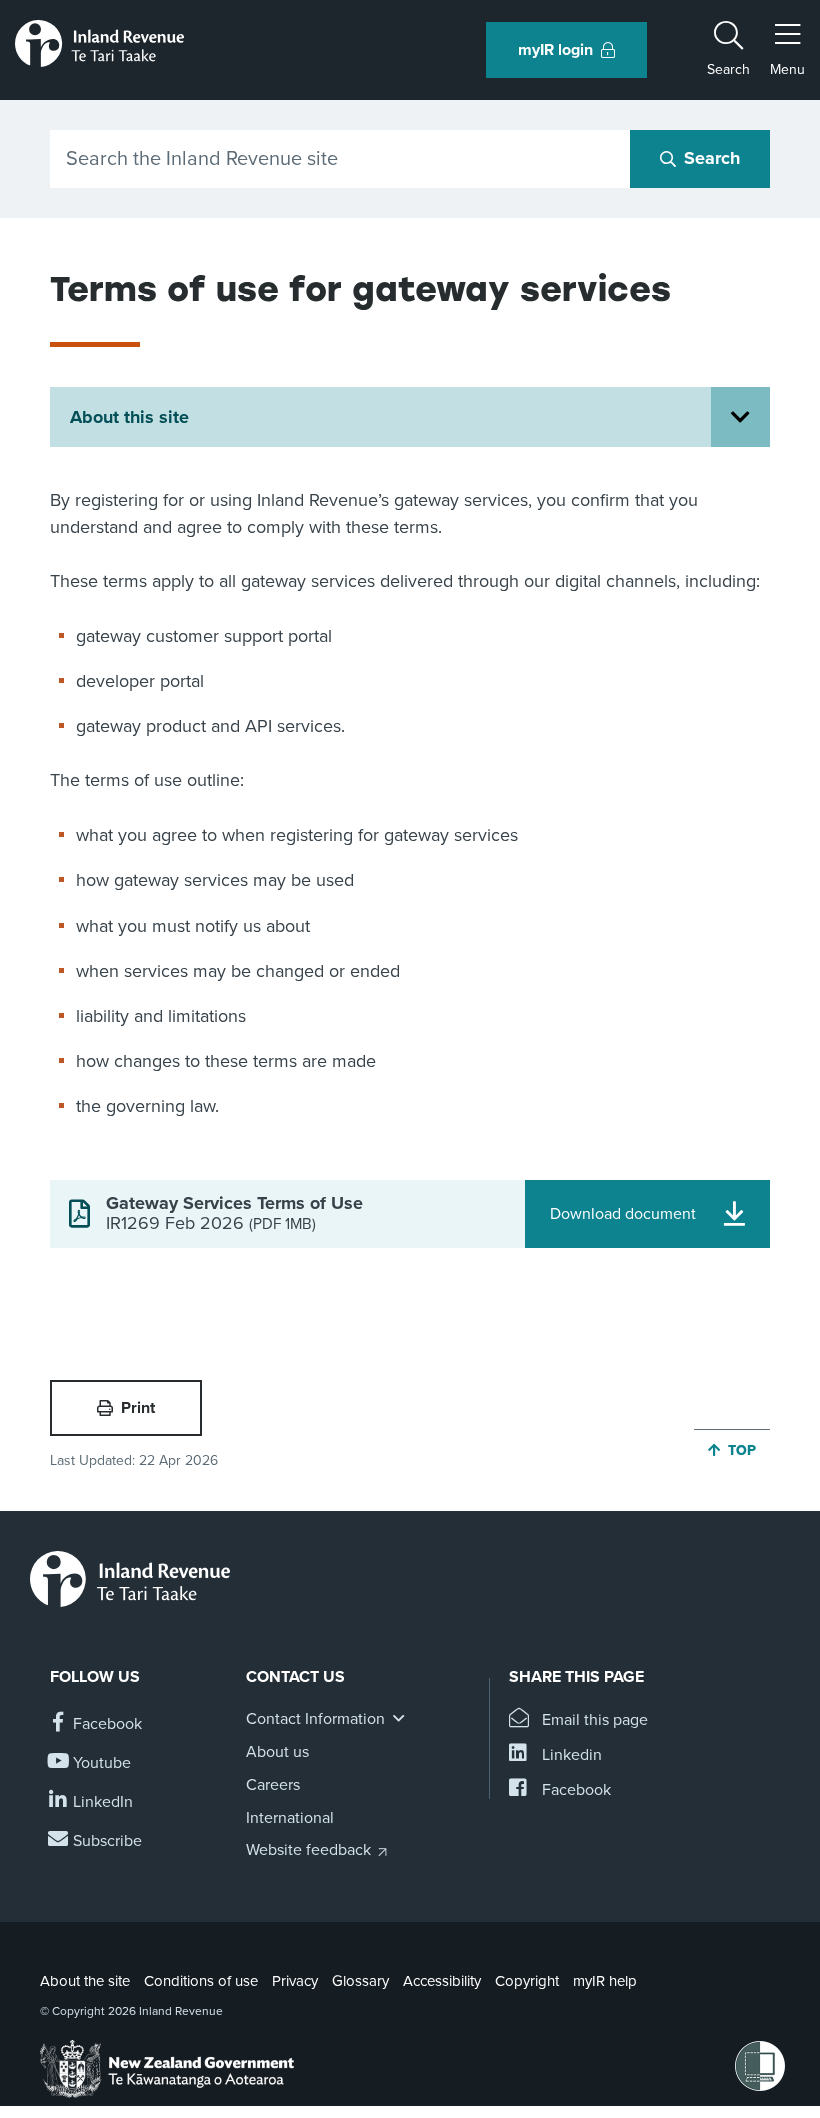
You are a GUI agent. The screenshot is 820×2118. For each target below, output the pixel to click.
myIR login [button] (555, 50)
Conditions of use (201, 1981)
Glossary (360, 1981)
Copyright (527, 1981)
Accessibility (442, 1981)
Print (138, 1408)
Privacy (295, 1981)
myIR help (605, 1981)
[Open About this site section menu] (740, 417)
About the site (85, 1981)
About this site (129, 417)
